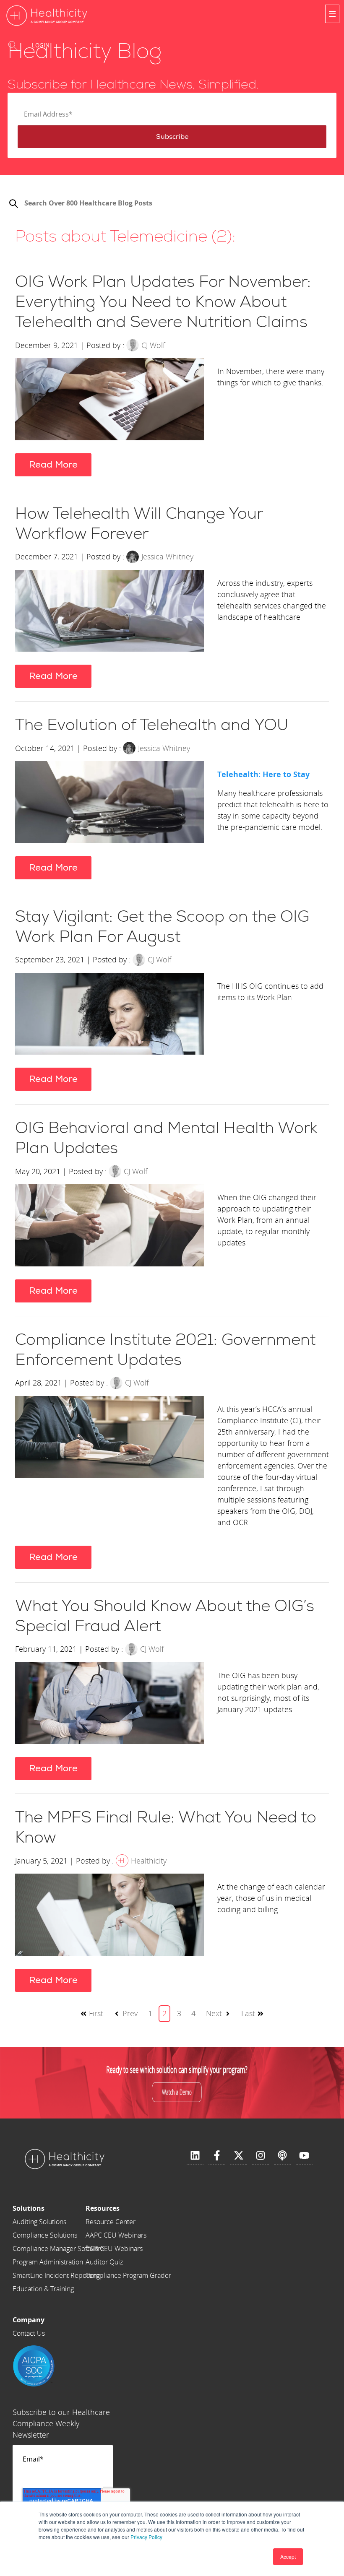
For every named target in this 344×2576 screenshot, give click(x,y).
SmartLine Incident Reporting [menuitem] (56, 2275)
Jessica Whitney (167, 556)
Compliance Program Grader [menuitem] (128, 2275)
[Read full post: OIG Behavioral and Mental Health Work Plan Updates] (109, 1227)
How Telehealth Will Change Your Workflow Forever (139, 524)
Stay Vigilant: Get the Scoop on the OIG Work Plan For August (162, 927)
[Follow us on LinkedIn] (195, 2156)
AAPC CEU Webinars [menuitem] (116, 2235)
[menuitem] (58, 2208)
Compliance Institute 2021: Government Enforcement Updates (165, 1350)
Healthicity (149, 1861)
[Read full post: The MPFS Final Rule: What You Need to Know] (109, 1916)
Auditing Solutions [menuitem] (39, 2222)
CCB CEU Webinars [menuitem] (114, 2248)
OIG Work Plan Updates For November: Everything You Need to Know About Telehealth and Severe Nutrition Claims (163, 302)
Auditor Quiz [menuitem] (104, 2262)
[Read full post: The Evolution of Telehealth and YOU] (109, 804)
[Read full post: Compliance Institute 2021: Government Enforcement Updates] (109, 1466)
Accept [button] (288, 2557)
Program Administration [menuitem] (48, 2262)
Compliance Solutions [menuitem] (45, 2235)
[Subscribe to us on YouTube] (304, 2156)
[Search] (13, 205)
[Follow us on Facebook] (217, 2156)
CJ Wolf (153, 345)
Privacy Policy (146, 2537)
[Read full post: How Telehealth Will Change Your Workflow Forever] (109, 612)
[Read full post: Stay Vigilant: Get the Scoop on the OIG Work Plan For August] (109, 1015)
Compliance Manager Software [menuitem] (58, 2248)
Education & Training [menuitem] (43, 2289)
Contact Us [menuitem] (29, 2333)
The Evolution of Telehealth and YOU (152, 725)
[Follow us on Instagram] (261, 2156)
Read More (53, 465)
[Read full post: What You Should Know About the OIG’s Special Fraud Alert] (109, 1705)
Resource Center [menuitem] (111, 2222)
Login (41, 45)
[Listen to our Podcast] (282, 2156)
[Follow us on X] (239, 2156)
